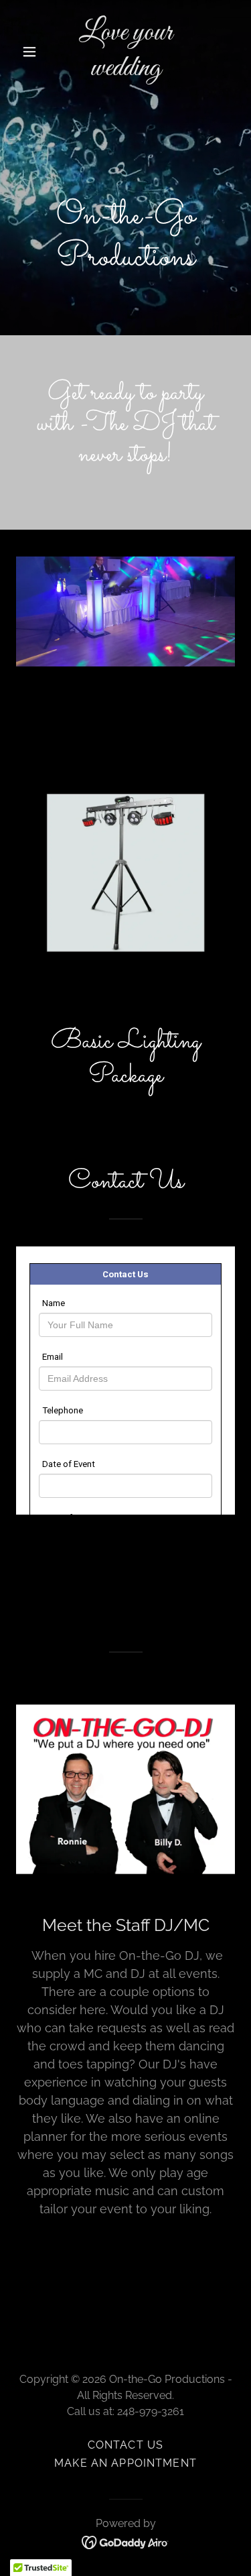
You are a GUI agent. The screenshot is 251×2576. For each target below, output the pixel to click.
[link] (125, 71)
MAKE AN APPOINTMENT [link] (125, 2463)
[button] (32, 52)
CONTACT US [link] (125, 2445)
